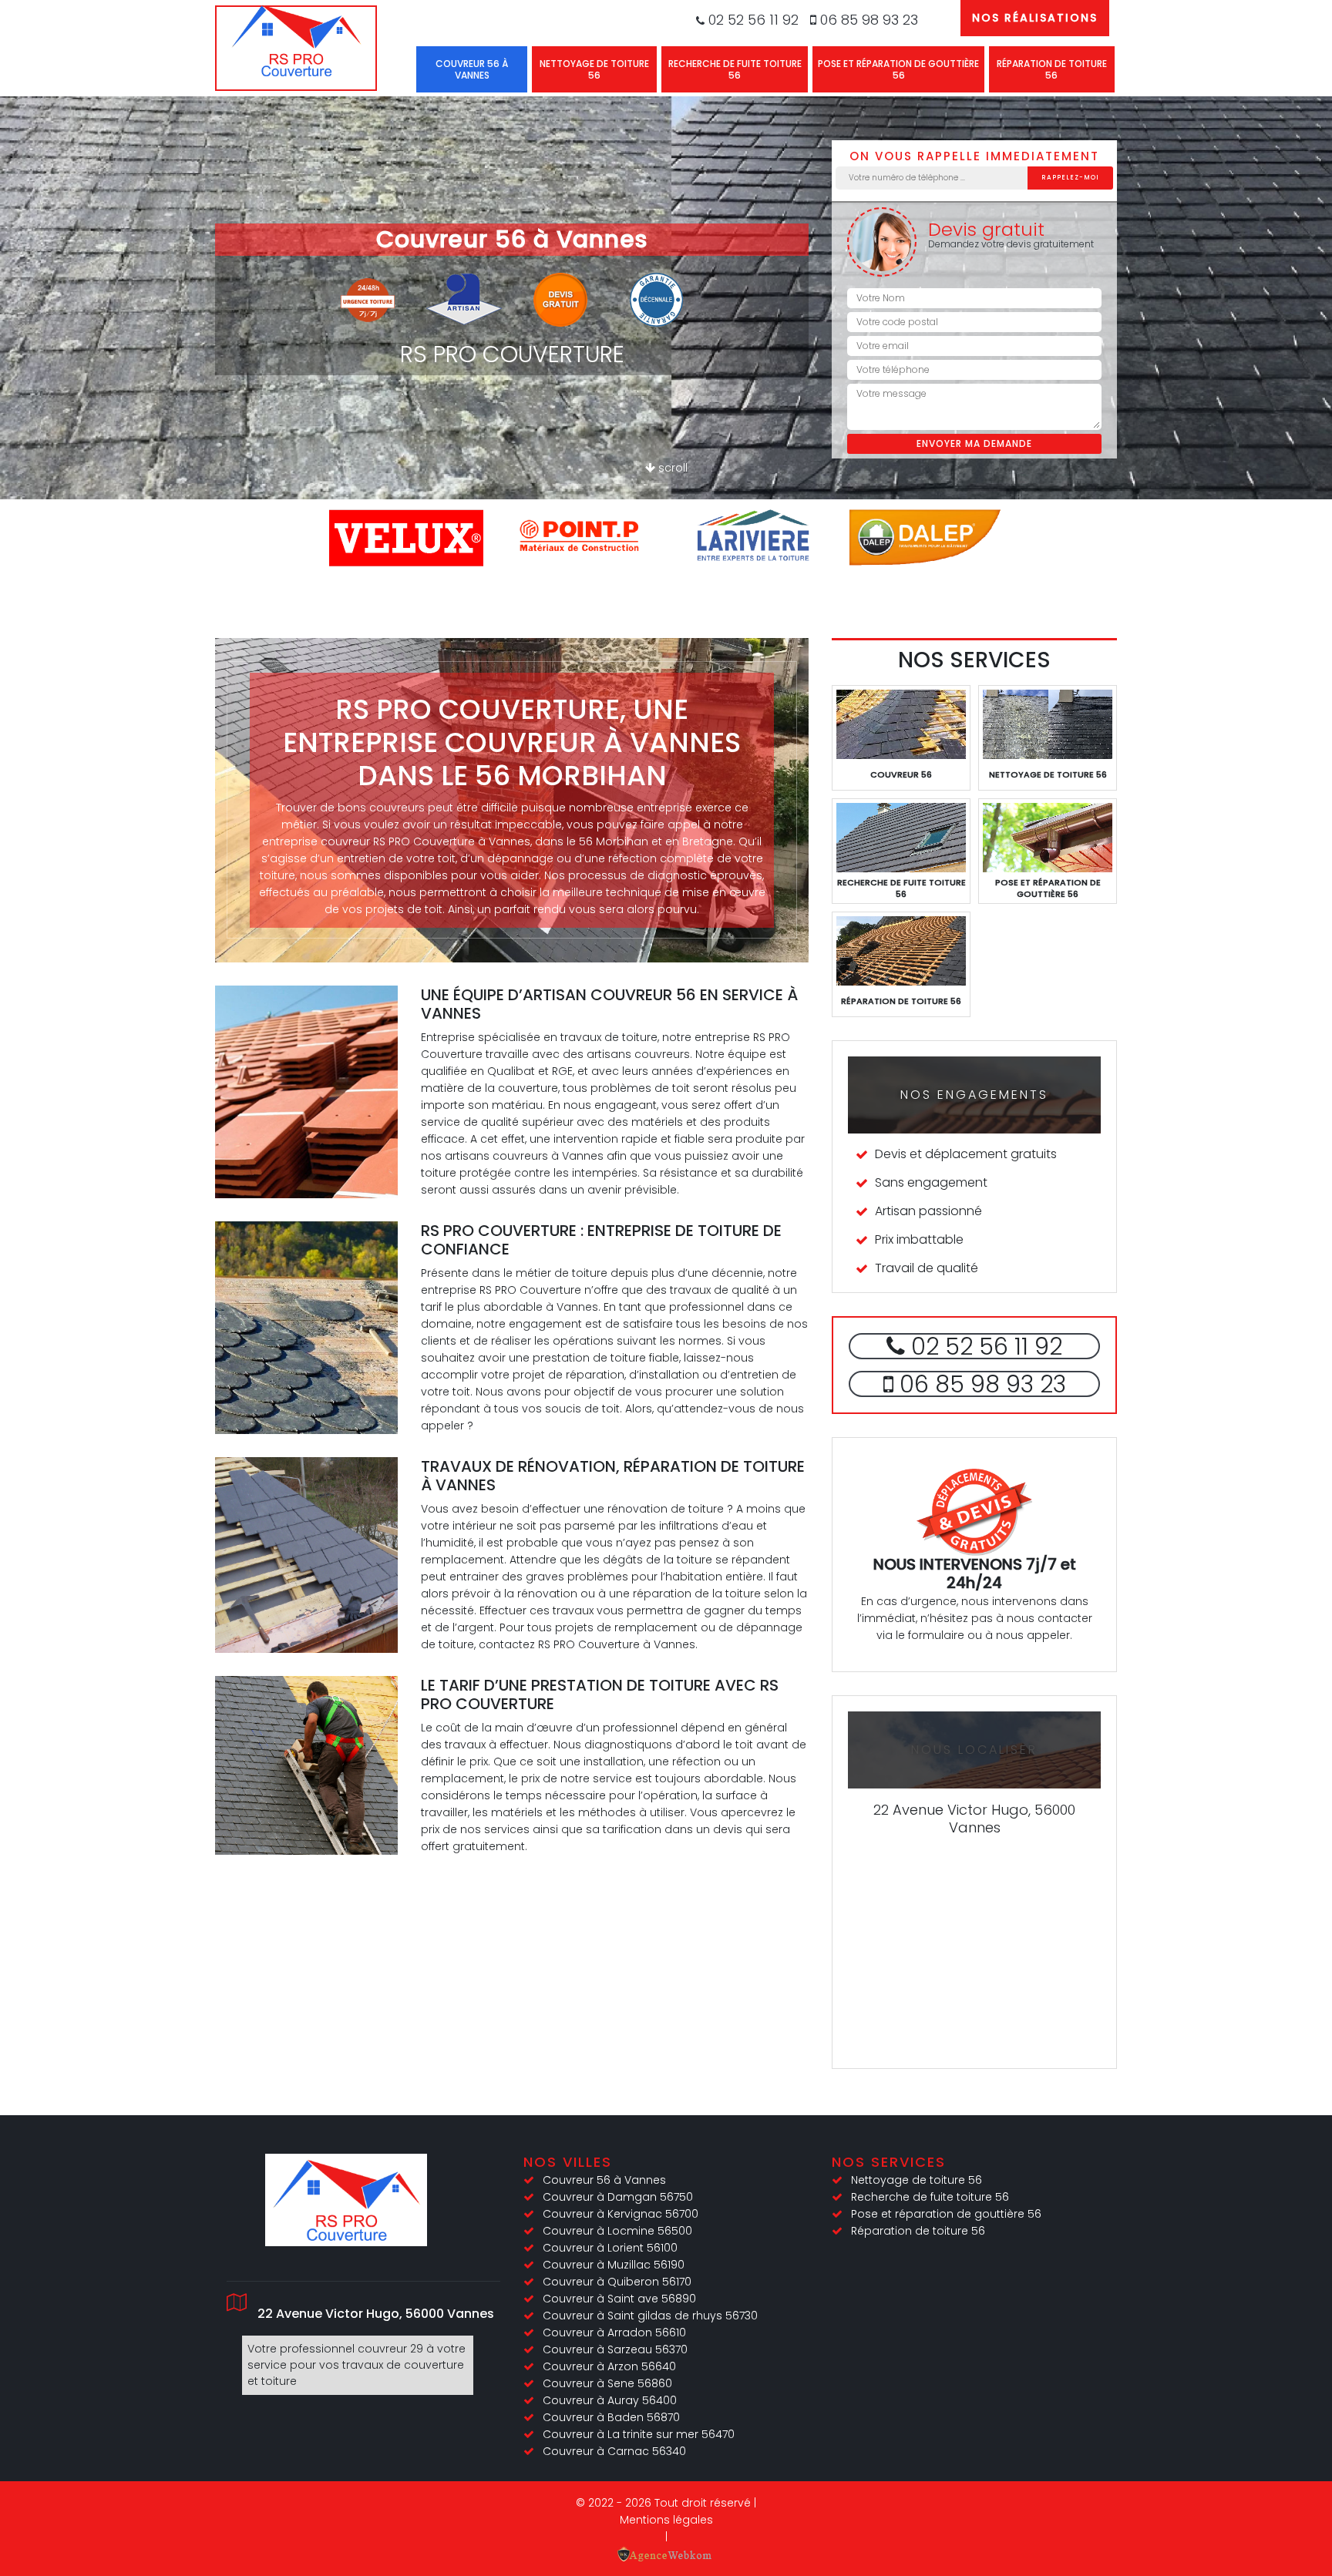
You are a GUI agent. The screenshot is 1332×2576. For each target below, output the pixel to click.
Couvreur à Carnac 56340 (614, 2451)
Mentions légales (666, 2520)
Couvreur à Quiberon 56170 (617, 2282)
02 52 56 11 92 (752, 20)
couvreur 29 (390, 2349)
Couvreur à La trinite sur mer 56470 (639, 2434)
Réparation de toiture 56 (1052, 69)
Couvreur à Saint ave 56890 (619, 2299)
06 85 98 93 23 (867, 20)
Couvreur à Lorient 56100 (610, 2248)
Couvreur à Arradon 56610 (614, 2333)
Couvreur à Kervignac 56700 (621, 2214)
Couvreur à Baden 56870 (611, 2417)
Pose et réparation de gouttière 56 (898, 69)
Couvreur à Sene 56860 (607, 2383)
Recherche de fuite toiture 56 (735, 69)
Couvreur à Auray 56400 (610, 2400)
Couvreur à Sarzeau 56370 (615, 2349)
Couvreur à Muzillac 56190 (614, 2265)
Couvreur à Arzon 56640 (609, 2366)
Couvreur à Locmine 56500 (617, 2231)
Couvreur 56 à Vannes (472, 69)
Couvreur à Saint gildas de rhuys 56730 (650, 2316)
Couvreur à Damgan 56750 (618, 2197)
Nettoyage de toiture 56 (594, 69)
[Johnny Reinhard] (296, 48)
